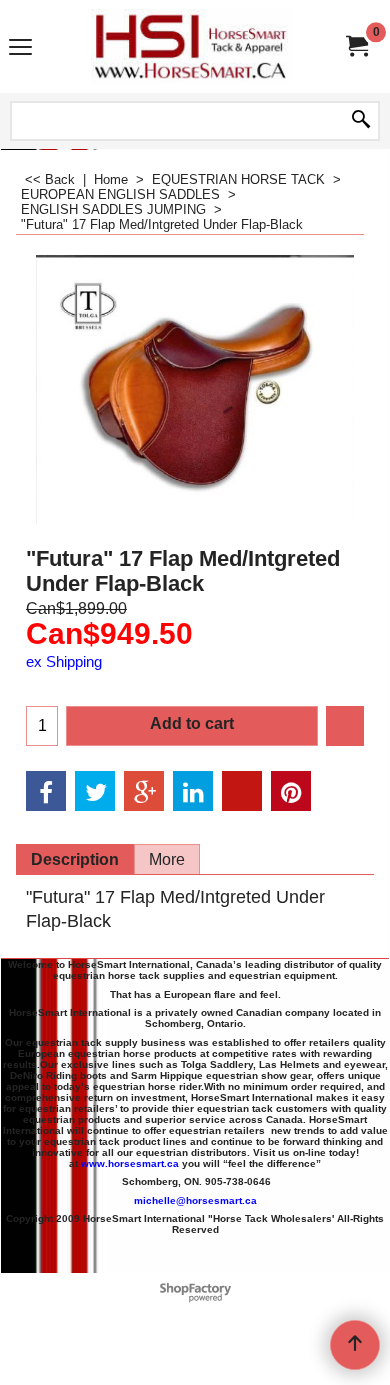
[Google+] (144, 791)
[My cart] (356, 46)
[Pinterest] (291, 791)
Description (75, 859)
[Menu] (20, 48)
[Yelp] (242, 791)
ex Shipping (64, 662)
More (167, 859)
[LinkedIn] (193, 791)
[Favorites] (345, 726)
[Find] (361, 121)
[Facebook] (46, 791)
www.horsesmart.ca (130, 1163)
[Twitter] (95, 791)
